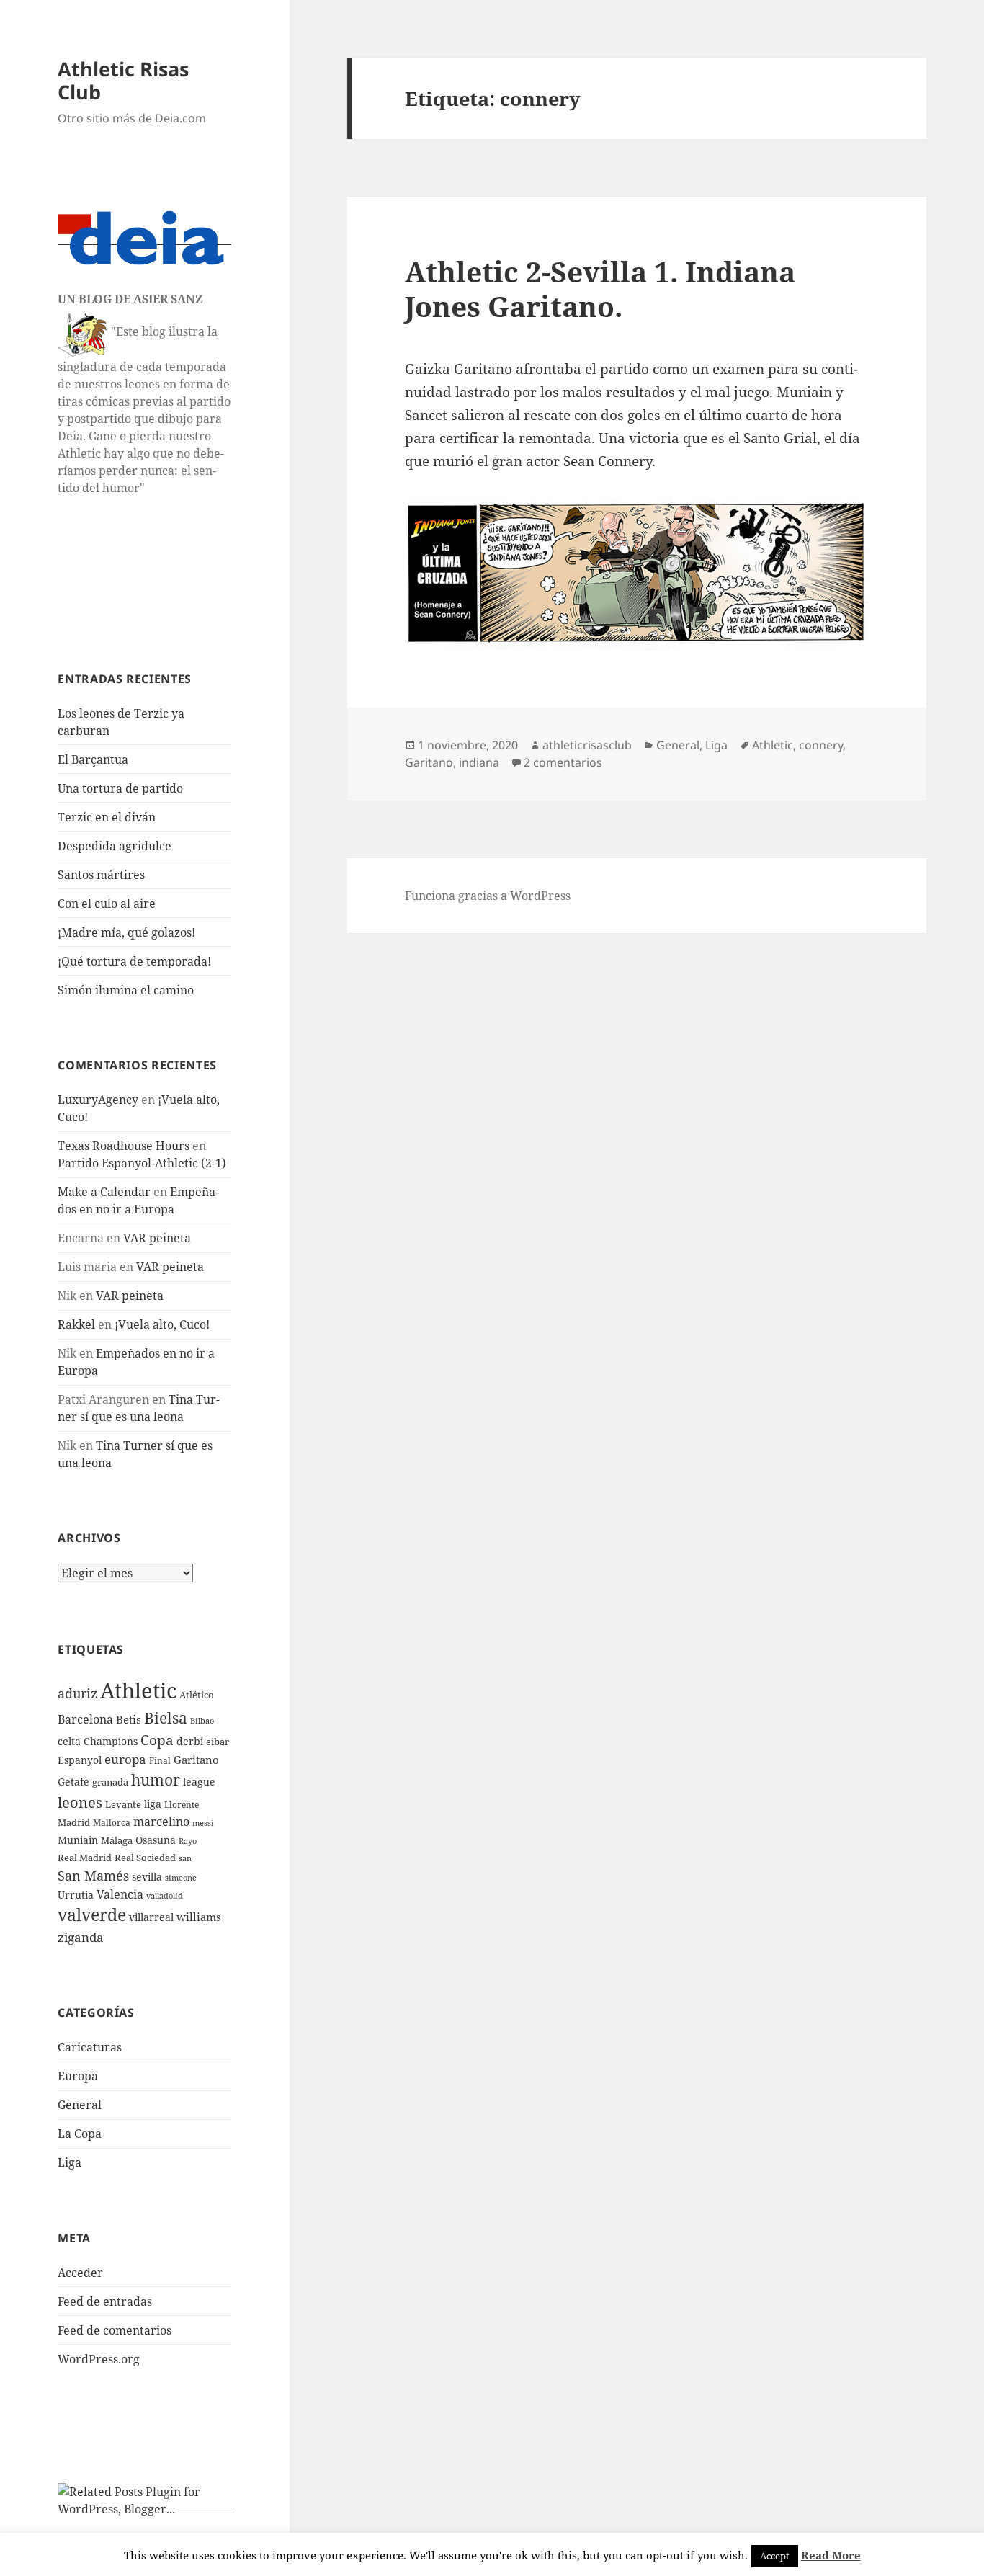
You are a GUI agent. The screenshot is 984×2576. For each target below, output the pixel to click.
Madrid (74, 1822)
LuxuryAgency (98, 1100)
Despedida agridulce (115, 846)
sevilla (147, 1877)
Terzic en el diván (107, 817)
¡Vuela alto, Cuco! (162, 1324)
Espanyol (80, 1760)
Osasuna (156, 1840)
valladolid (165, 1895)
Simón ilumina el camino (126, 990)
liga (153, 1804)
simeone (181, 1877)
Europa (78, 2076)
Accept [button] (775, 2556)
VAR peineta (157, 1238)
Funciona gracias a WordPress (488, 896)
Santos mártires (101, 875)
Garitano (196, 1760)
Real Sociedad (145, 1858)
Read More (831, 2555)
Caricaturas (90, 2047)
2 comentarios (563, 762)
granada (110, 1782)
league (199, 1782)
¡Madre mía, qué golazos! (126, 932)
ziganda (81, 1937)
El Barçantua (93, 759)
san (185, 1858)
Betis (129, 1719)
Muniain (78, 1840)
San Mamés (93, 1875)
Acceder (80, 2273)
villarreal (151, 1917)
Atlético (197, 1695)
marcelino (161, 1822)
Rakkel (76, 1324)
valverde (92, 1915)
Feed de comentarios (115, 2330)
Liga (70, 2162)
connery (821, 745)
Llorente (182, 1805)
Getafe (73, 1782)
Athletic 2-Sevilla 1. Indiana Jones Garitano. (600, 289)
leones (80, 1802)
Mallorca (112, 1823)
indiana (479, 762)
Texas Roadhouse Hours (124, 1146)
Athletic (138, 1690)
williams (199, 1917)
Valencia (120, 1894)
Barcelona (85, 1719)
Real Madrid (85, 1858)
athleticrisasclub (587, 745)
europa (125, 1759)
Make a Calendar (104, 1192)
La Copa (80, 2134)
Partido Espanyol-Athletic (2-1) (142, 1163)
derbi (190, 1741)
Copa (157, 1740)
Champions (111, 1741)
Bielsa (166, 1718)
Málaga (117, 1841)
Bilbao (202, 1720)
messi (203, 1823)
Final (160, 1761)
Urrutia (76, 1895)
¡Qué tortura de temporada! (134, 961)
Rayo (188, 1841)
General (80, 2105)
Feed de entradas (105, 2301)
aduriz (77, 1693)
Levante (123, 1804)
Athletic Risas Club (123, 80)
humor (156, 1779)
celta (69, 1741)
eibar (218, 1742)
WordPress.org (99, 2359)
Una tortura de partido (120, 788)
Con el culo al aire (107, 904)
